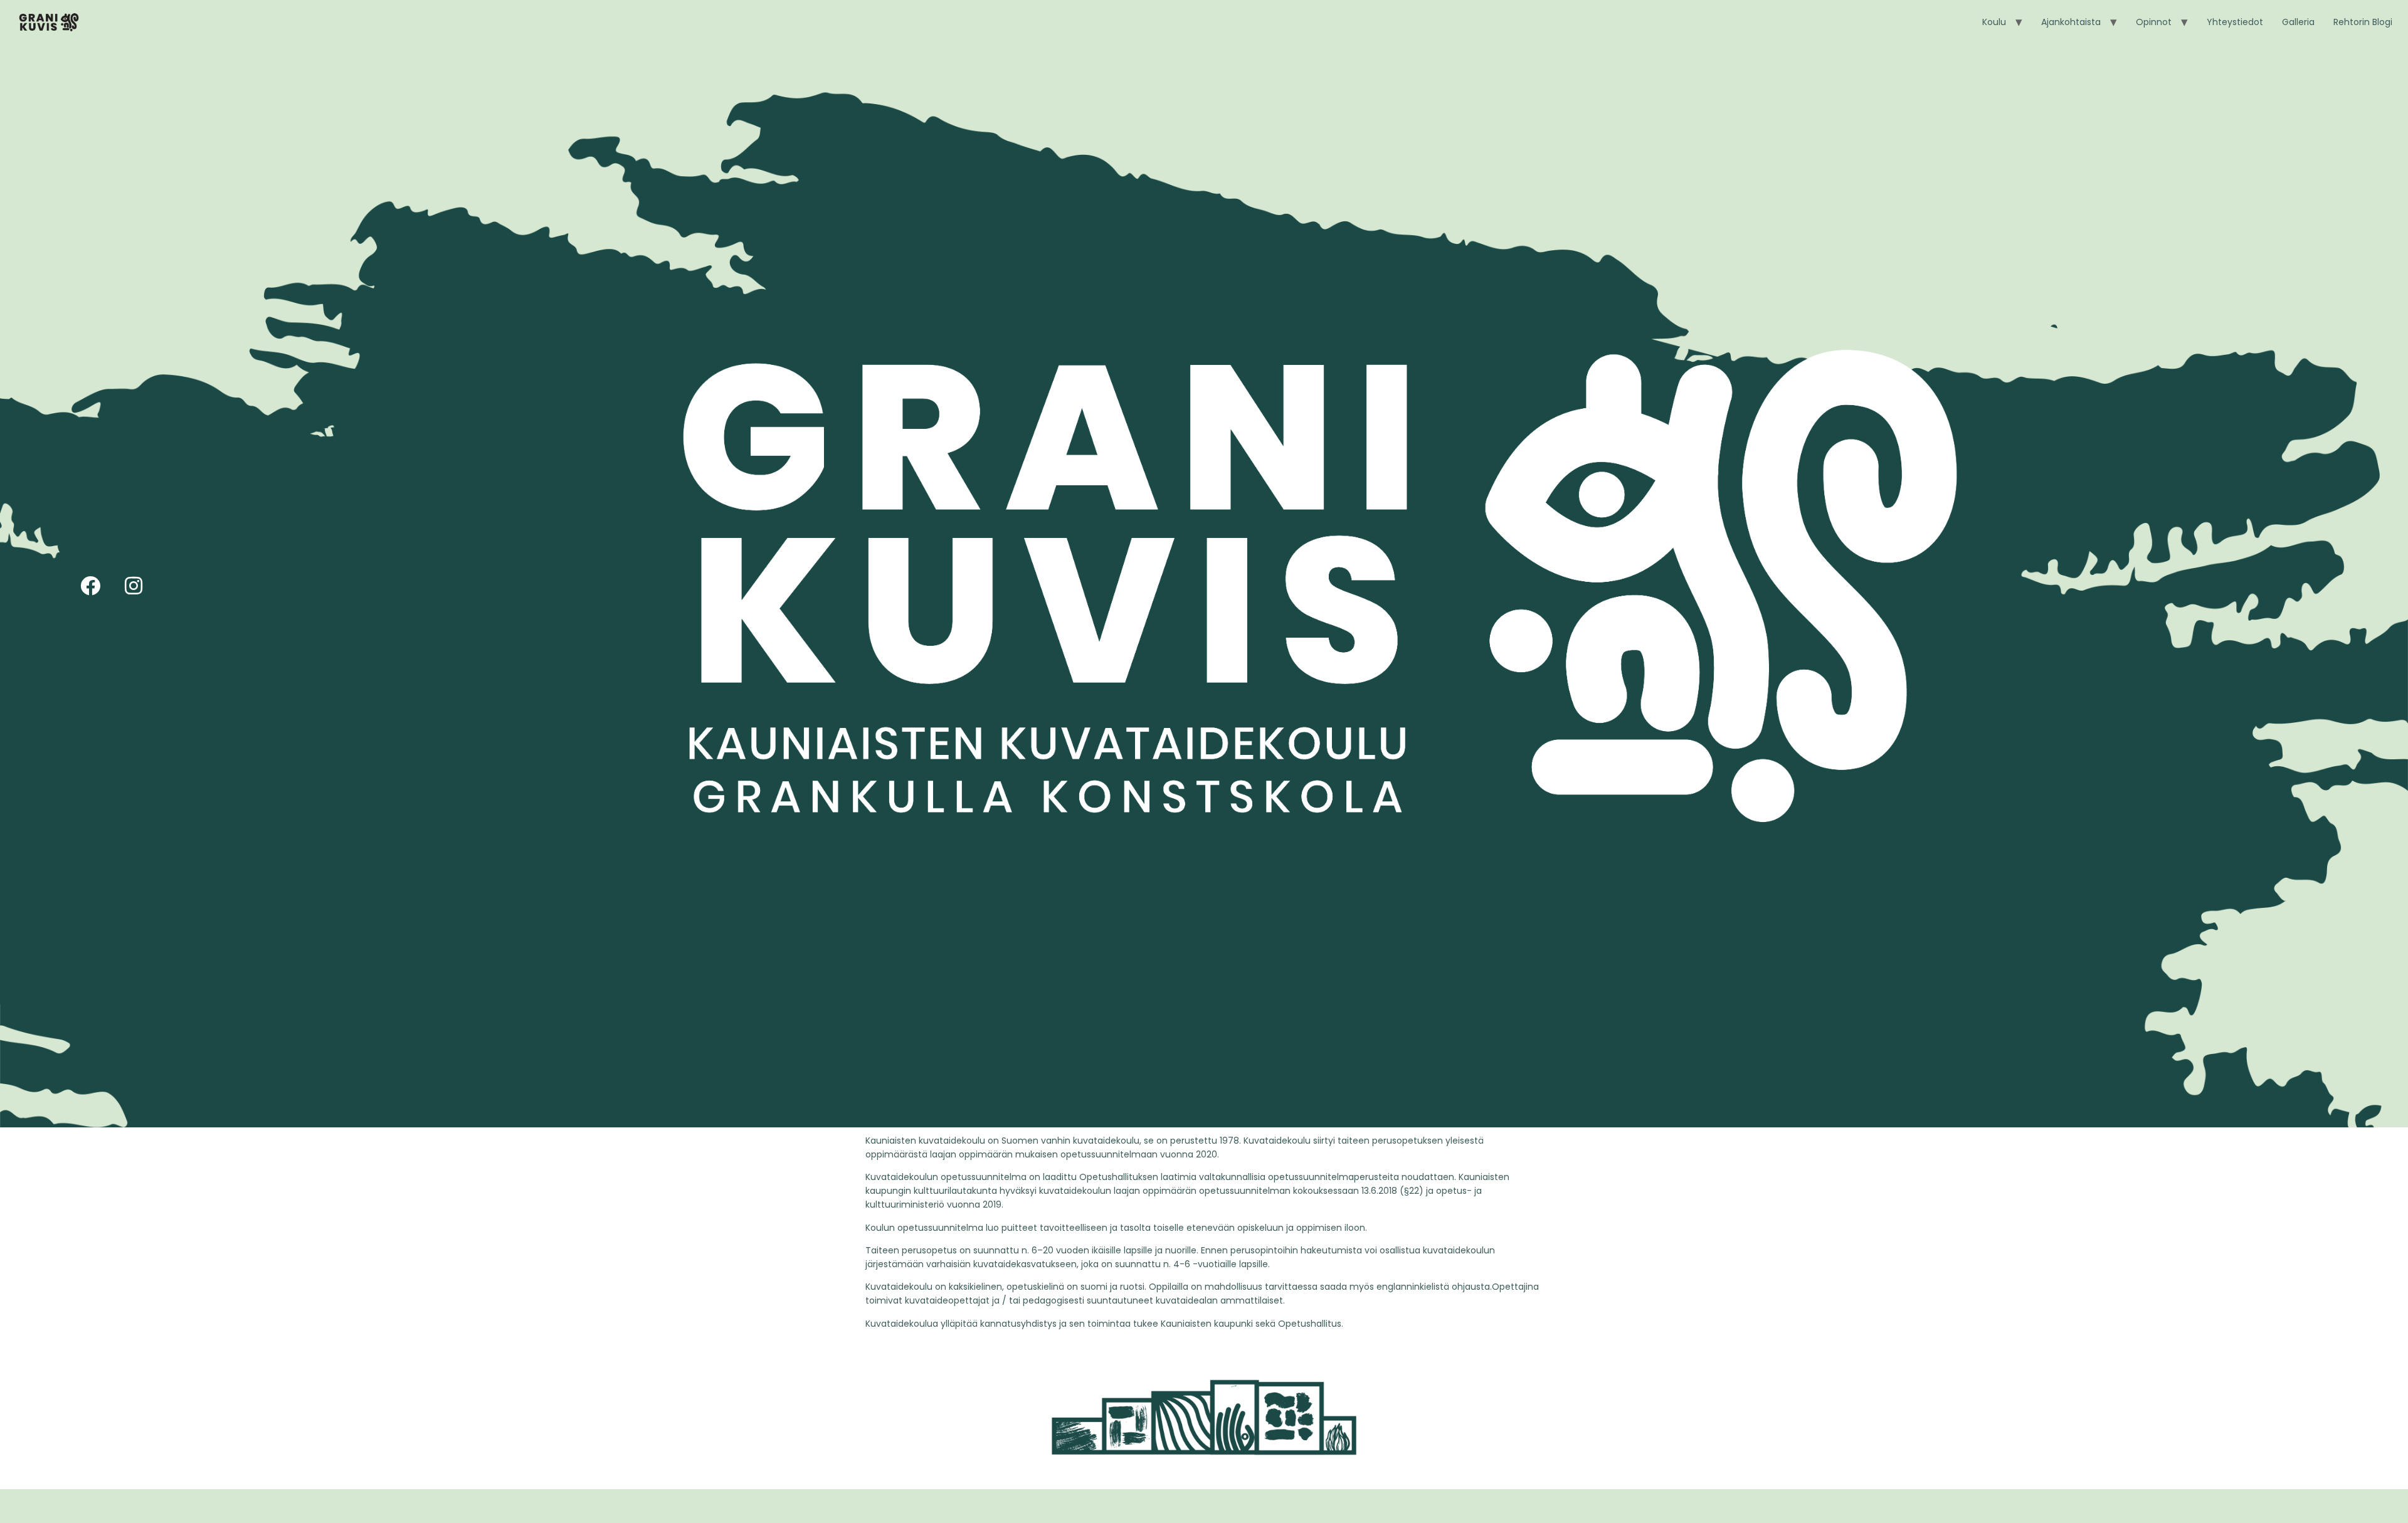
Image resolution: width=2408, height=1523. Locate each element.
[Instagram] (134, 586)
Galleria (2298, 22)
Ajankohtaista (2071, 22)
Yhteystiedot (2235, 22)
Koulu (1994, 22)
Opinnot (2154, 22)
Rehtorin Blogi (2363, 22)
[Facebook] (90, 586)
